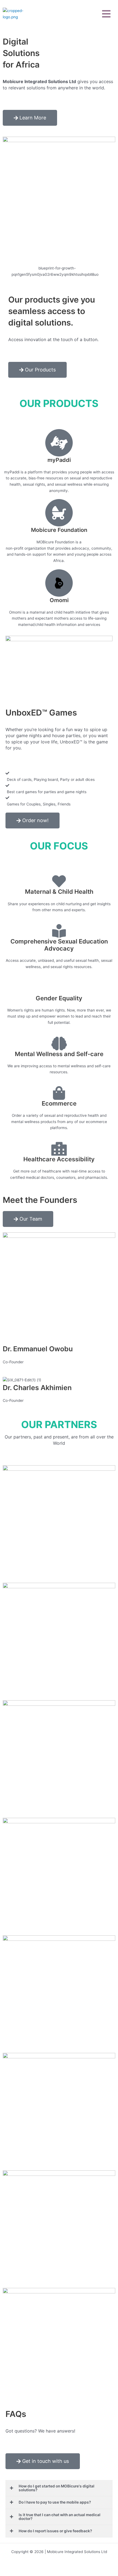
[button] (106, 14)
